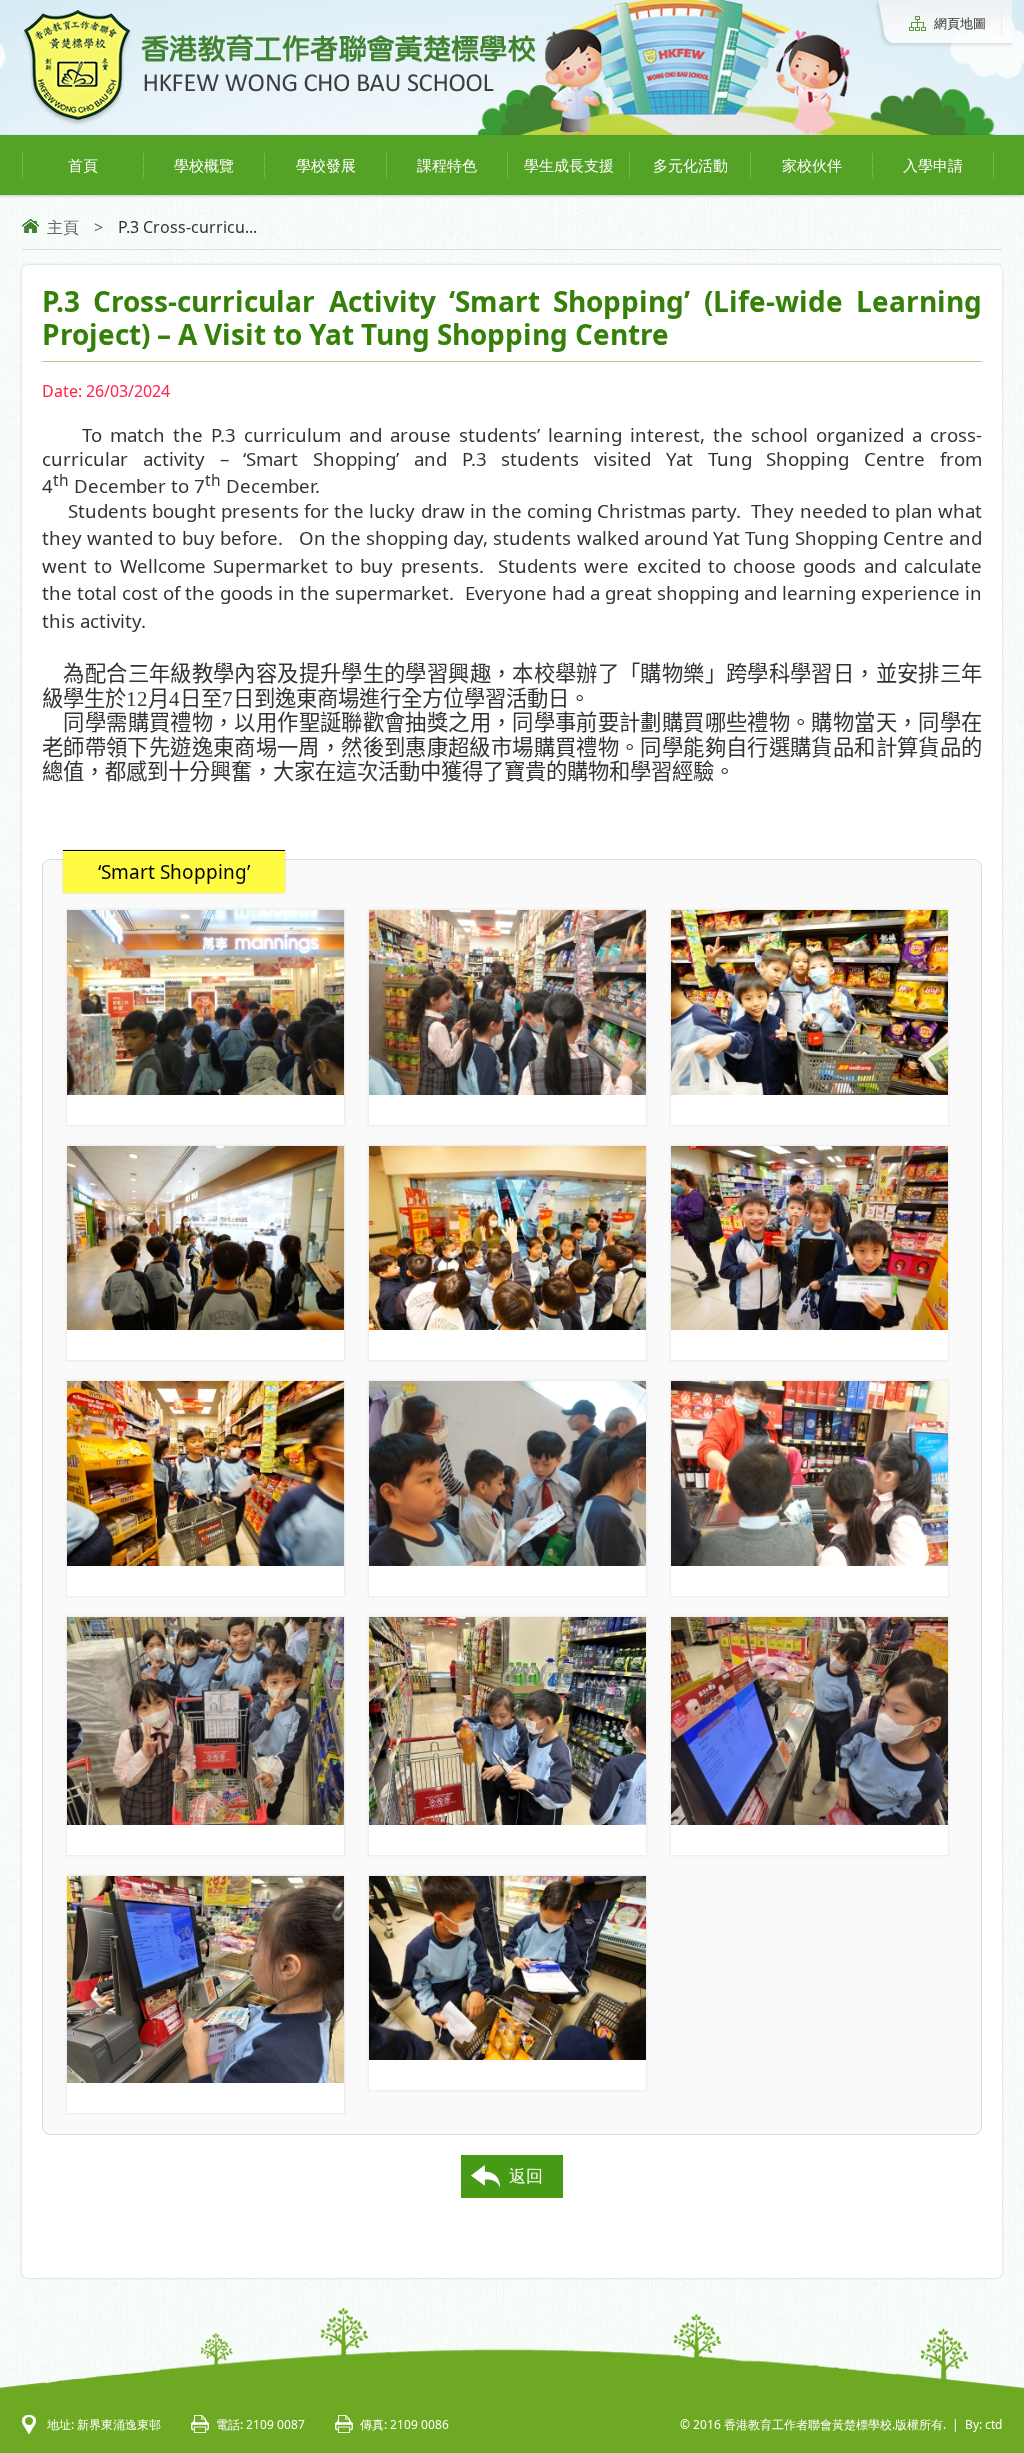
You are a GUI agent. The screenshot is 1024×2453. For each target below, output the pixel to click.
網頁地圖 (960, 23)
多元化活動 (690, 165)
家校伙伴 (812, 165)
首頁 (83, 165)
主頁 (63, 227)
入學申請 (933, 165)
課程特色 (447, 165)
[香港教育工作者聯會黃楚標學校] (279, 122)
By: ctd (983, 2424)
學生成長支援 (569, 165)
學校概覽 (204, 165)
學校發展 (326, 165)
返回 (526, 2175)
